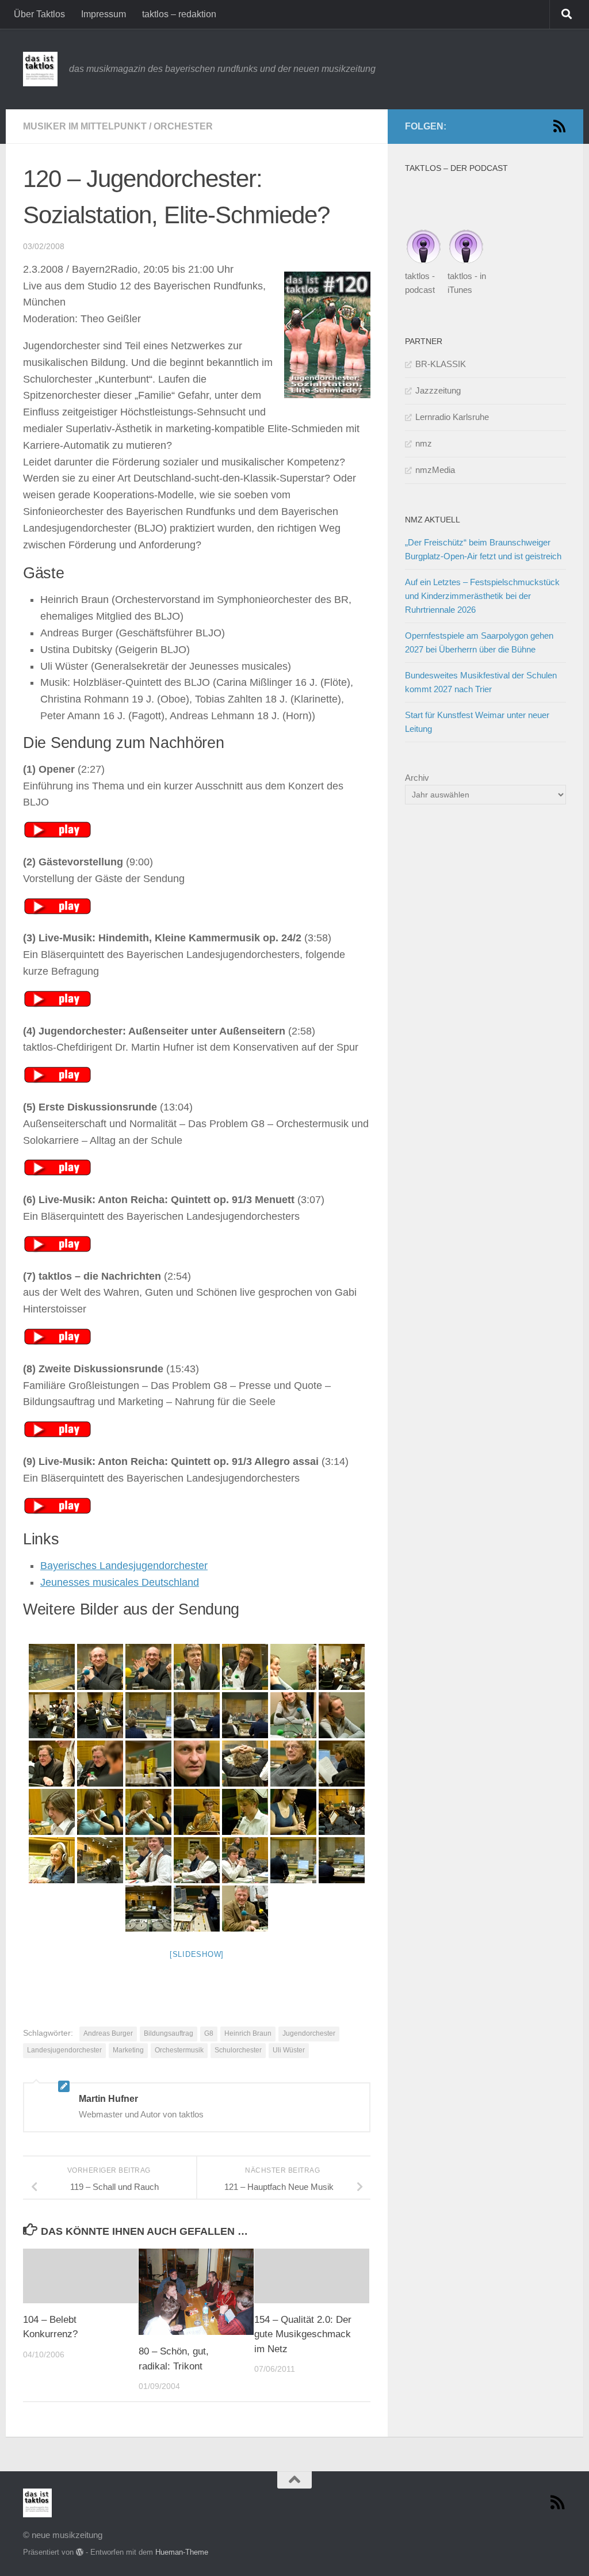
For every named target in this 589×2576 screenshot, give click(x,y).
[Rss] (559, 126)
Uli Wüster (289, 2050)
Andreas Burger (108, 2033)
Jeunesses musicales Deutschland (120, 1582)
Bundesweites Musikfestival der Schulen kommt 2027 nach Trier (481, 682)
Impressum (104, 14)
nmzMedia (435, 470)
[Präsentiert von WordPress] (80, 2552)
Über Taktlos (39, 14)
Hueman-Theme (182, 2552)
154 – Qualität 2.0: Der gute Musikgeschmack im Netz (303, 2334)
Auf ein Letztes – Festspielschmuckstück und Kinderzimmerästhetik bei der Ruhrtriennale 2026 (482, 596)
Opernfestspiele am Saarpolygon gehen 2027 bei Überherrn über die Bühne (479, 642)
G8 (209, 2033)
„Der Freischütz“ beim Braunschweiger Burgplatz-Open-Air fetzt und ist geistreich (483, 549)
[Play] (58, 835)
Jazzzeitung (438, 390)
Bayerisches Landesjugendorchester (124, 1566)
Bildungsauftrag (169, 2033)
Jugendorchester (309, 2033)
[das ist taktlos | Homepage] (40, 69)
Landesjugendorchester (64, 2050)
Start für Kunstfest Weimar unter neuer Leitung (477, 722)
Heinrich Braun (248, 2033)
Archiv (417, 778)
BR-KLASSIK (441, 364)
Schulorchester (238, 2050)
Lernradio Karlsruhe (452, 417)
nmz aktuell (433, 520)
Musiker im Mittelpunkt (85, 126)
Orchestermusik (179, 2050)
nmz (424, 443)
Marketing (128, 2050)
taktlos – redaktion (179, 14)
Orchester (183, 126)
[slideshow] (197, 1954)
